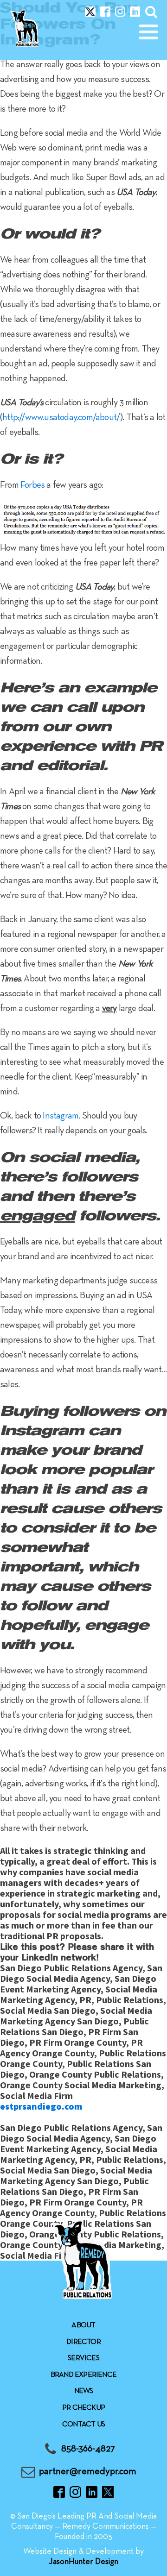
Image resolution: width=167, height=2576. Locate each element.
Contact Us (83, 2425)
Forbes (32, 485)
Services (83, 2358)
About (83, 2325)
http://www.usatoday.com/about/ (61, 418)
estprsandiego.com (41, 2106)
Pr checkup (83, 2408)
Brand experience (83, 2375)
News (84, 2391)
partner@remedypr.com (88, 2472)
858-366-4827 (88, 2449)
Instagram (61, 1116)
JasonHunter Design (83, 2562)
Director (83, 2342)
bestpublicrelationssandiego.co (68, 2117)
